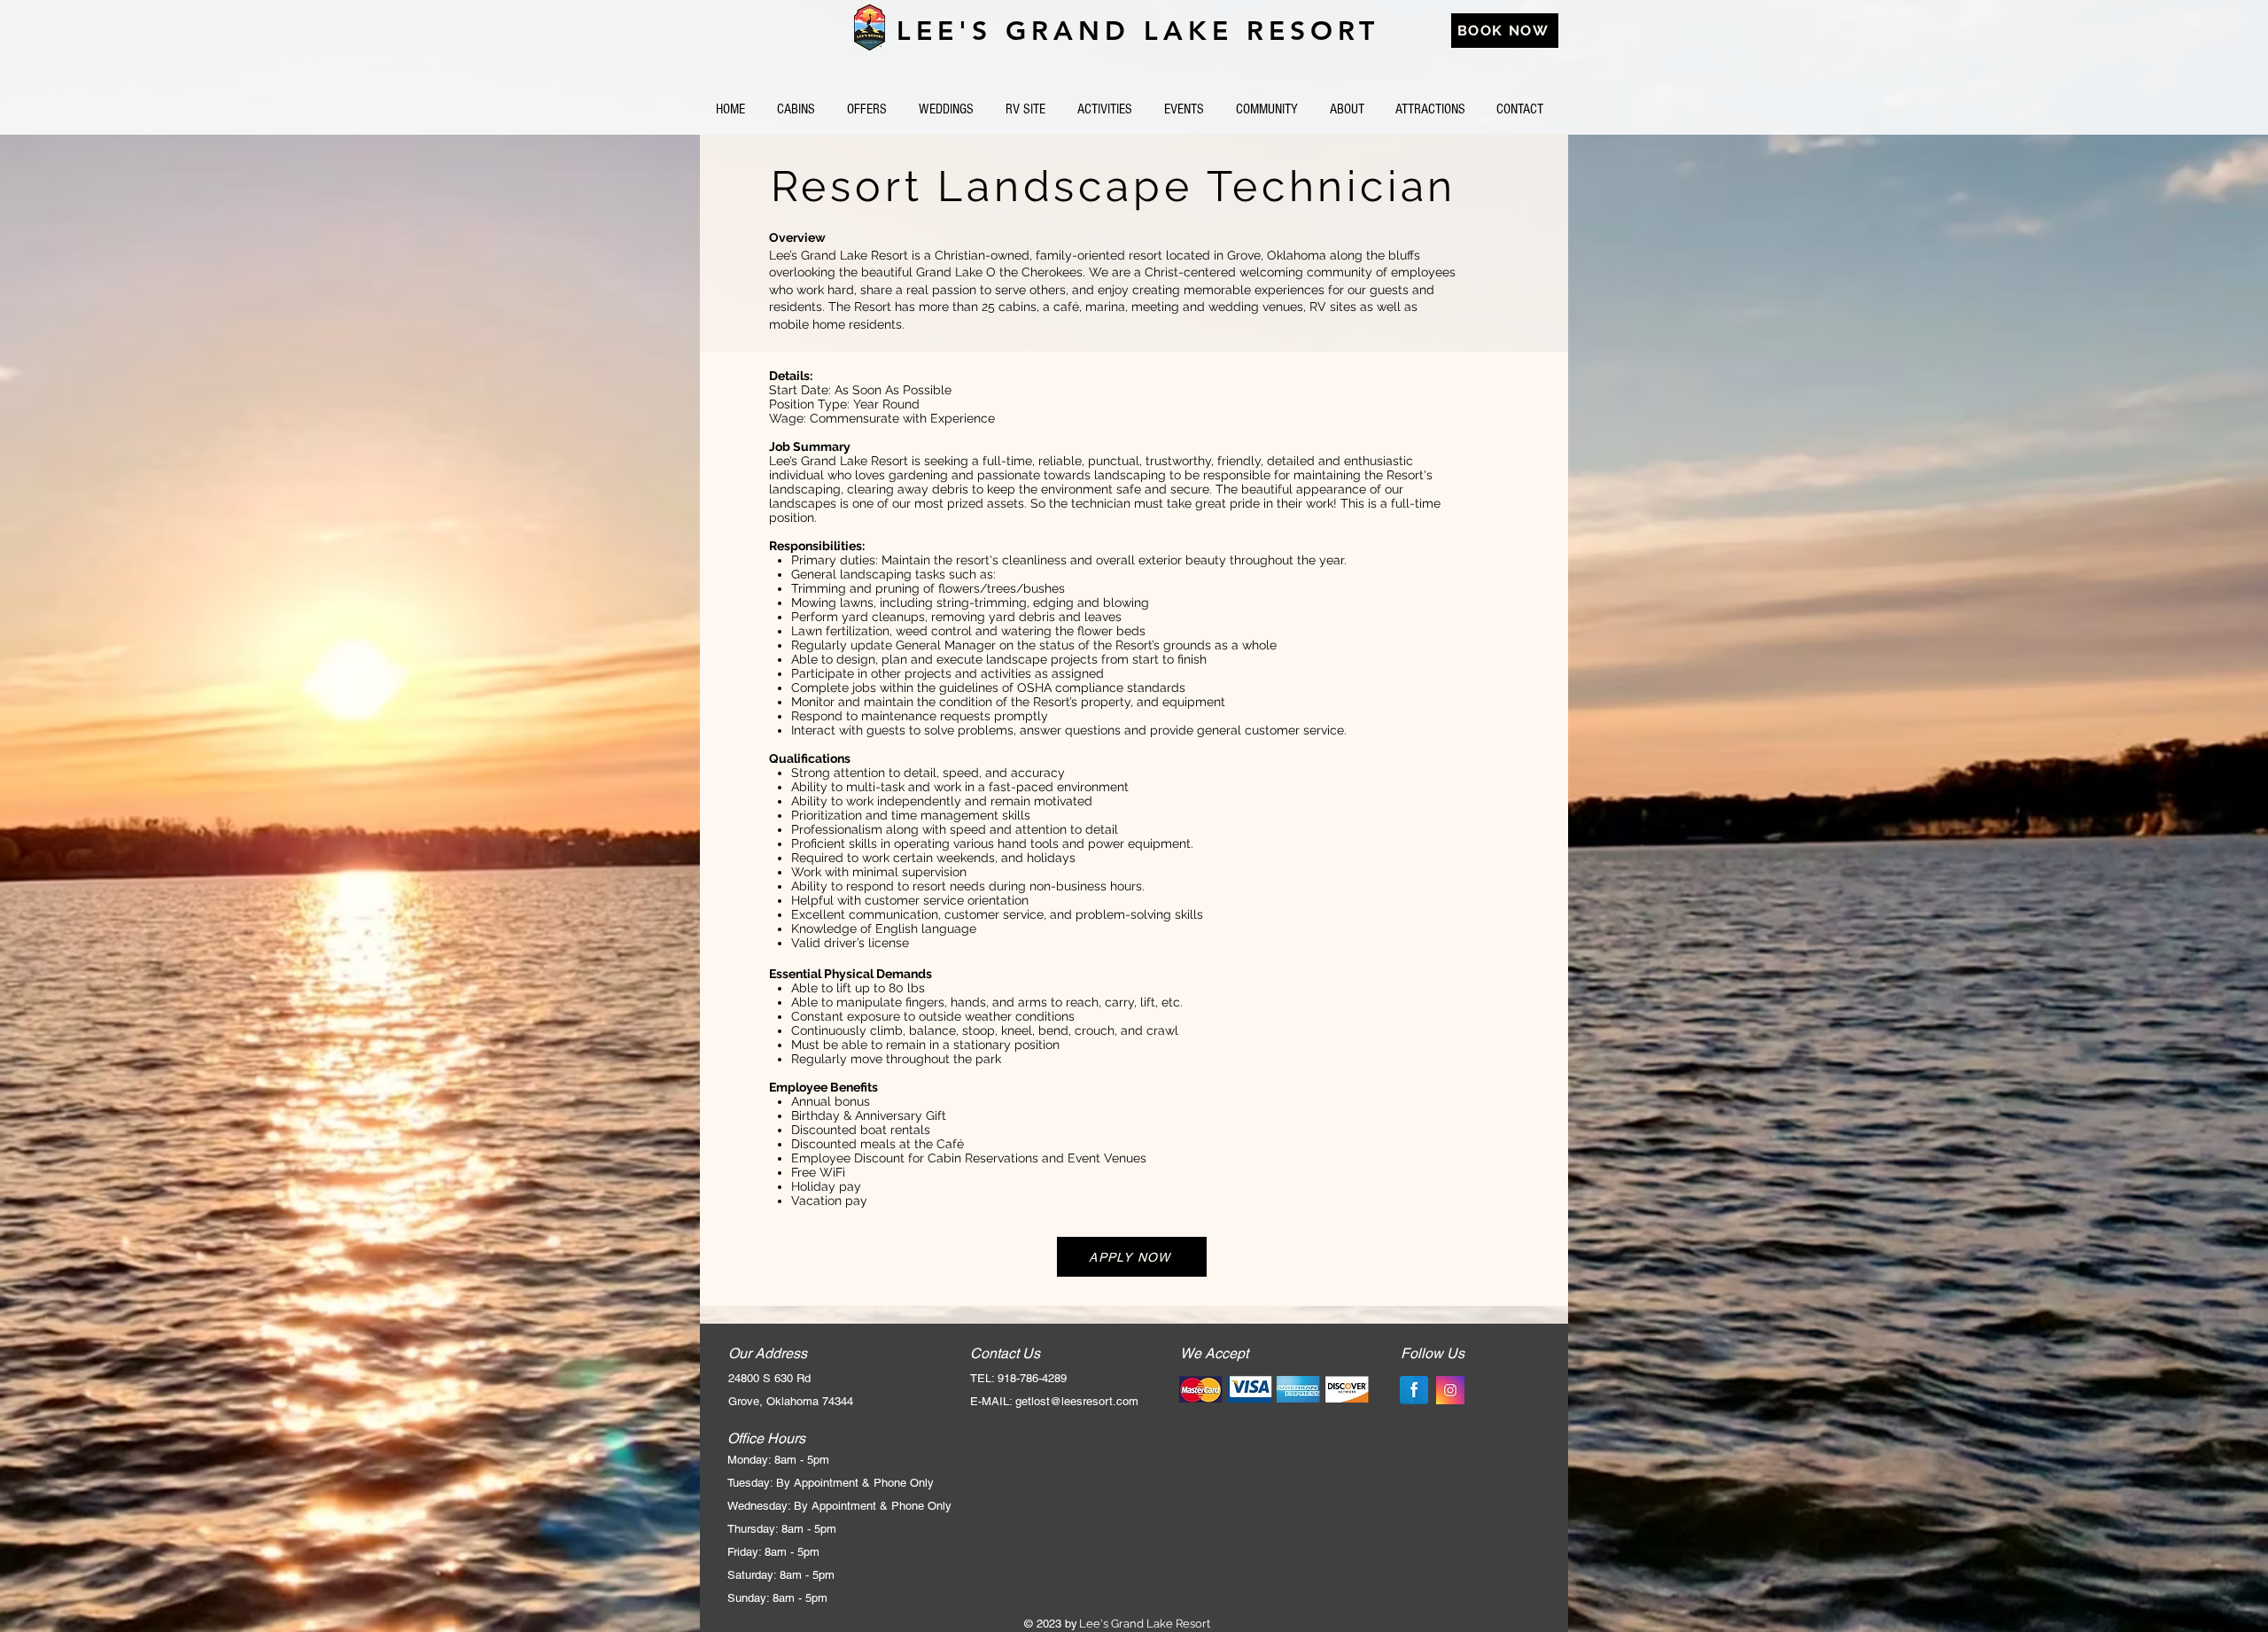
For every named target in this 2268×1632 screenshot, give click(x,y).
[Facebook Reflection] (1414, 1390)
